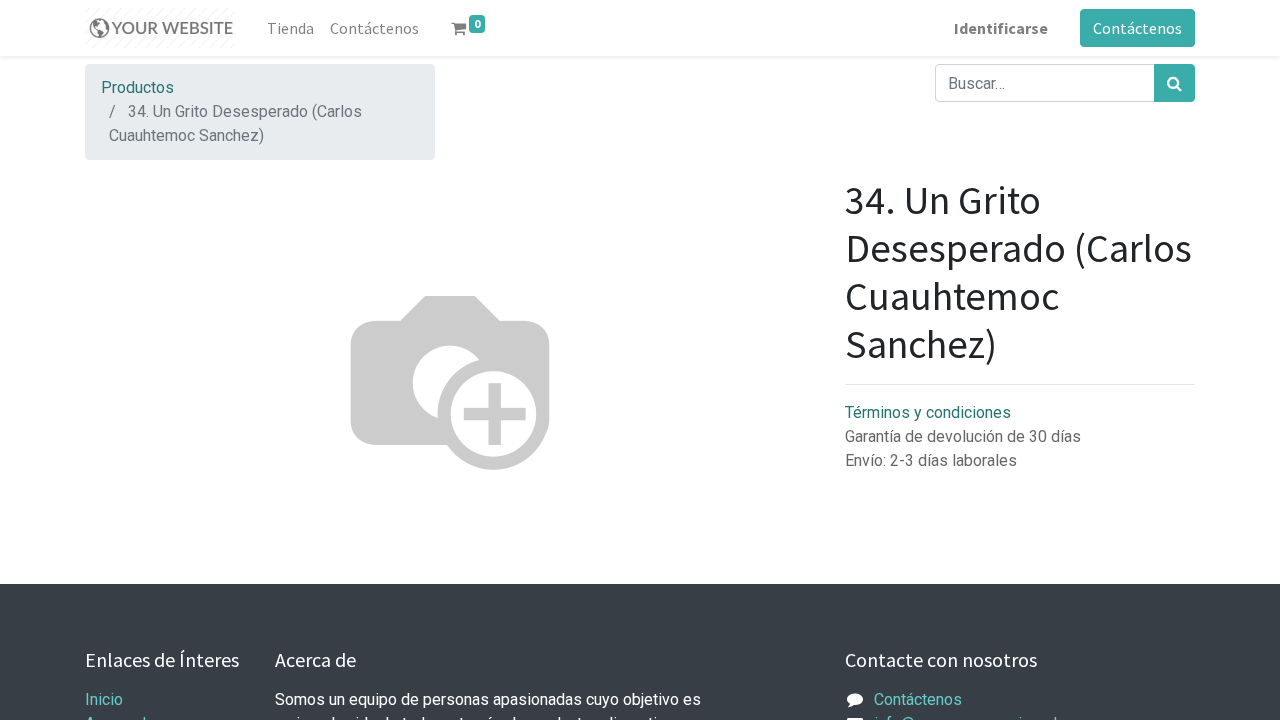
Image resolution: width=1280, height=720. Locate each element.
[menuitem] (290, 28)
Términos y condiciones (928, 412)
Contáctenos (1137, 28)
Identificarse (1001, 28)
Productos (137, 87)
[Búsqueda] (1174, 83)
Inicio (104, 699)
